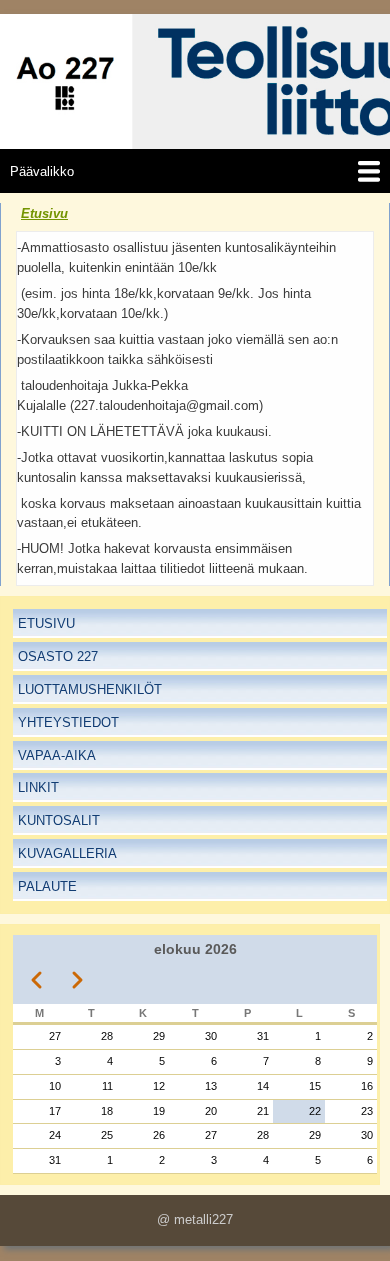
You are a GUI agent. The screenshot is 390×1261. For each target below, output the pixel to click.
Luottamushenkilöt (90, 689)
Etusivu (44, 213)
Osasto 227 (58, 656)
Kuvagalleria (67, 853)
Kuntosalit (59, 820)
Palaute (47, 886)
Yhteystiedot (68, 722)
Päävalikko (42, 171)
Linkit (38, 787)
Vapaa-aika (57, 755)
